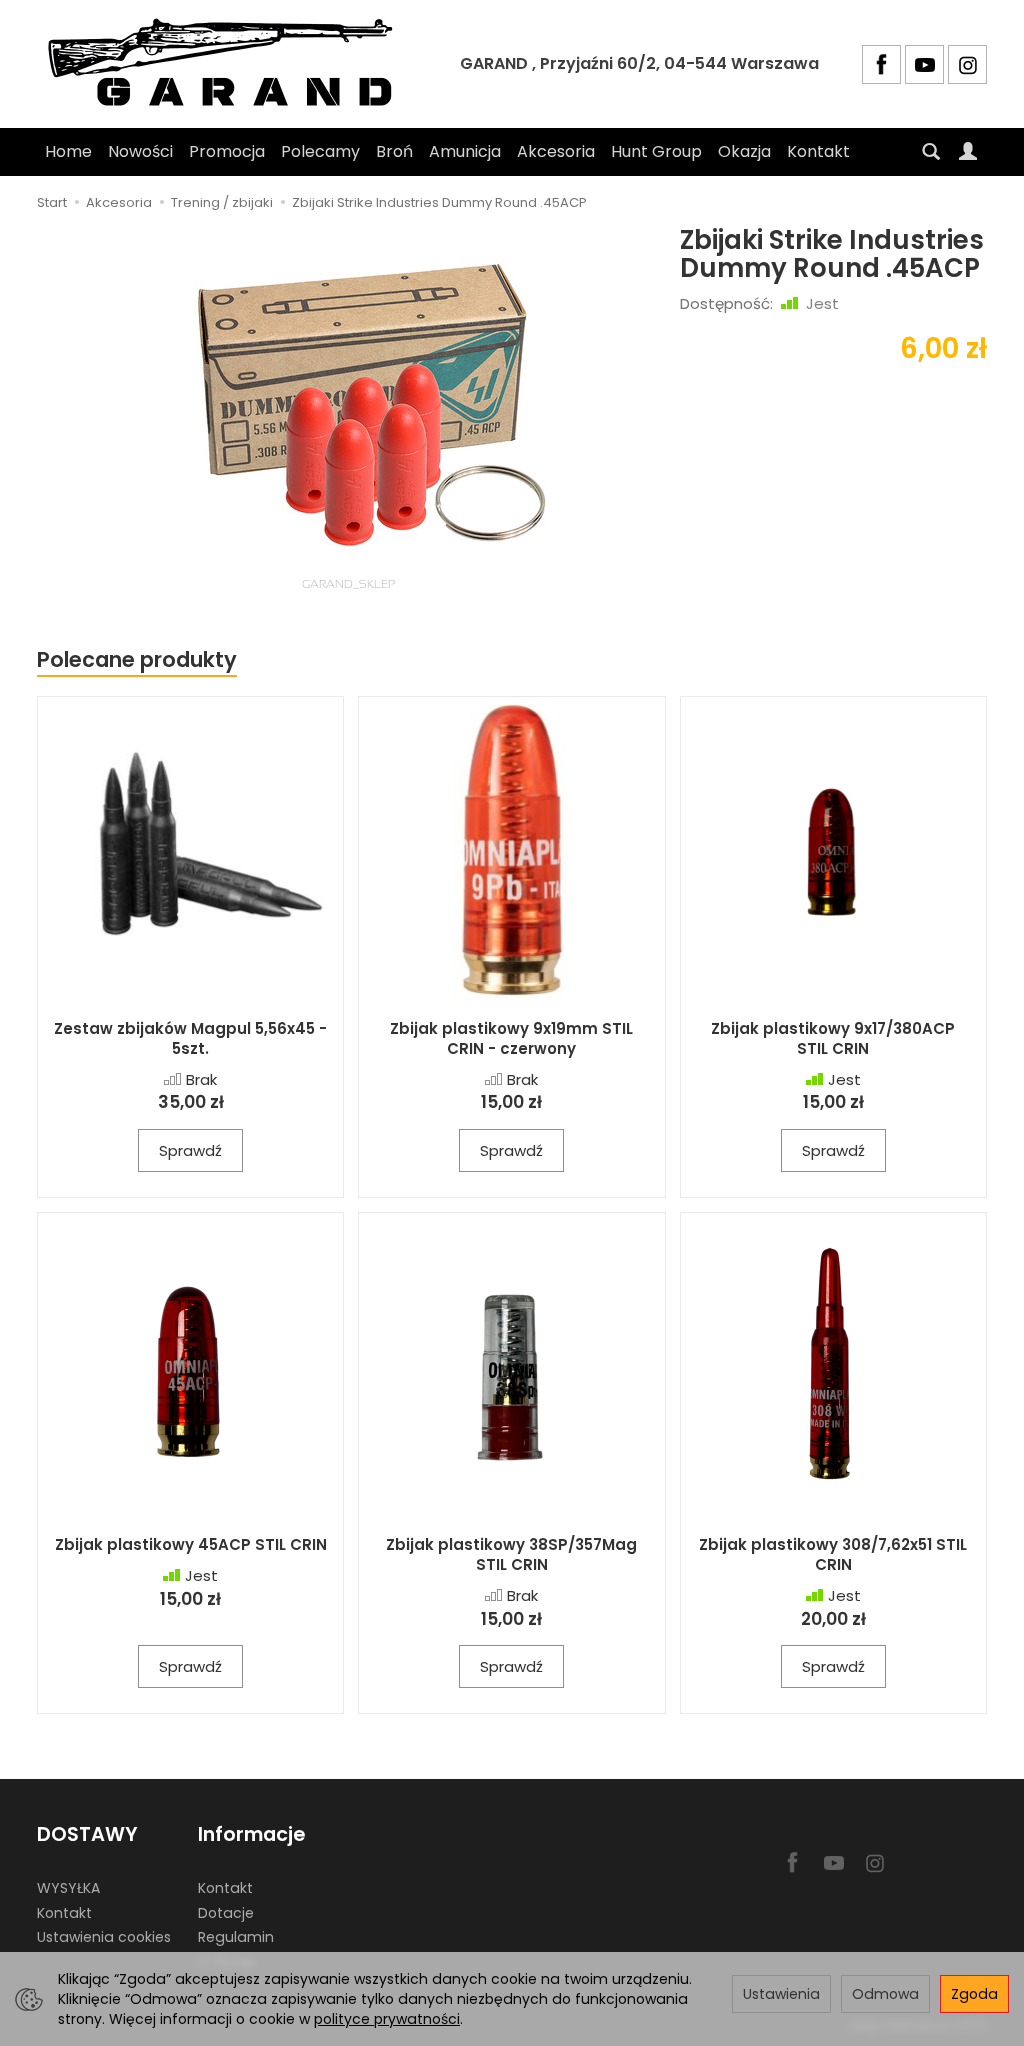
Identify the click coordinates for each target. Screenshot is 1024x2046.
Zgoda (974, 1994)
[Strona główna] (227, 64)
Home (68, 151)
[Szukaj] (931, 152)
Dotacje (226, 1913)
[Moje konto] (968, 152)
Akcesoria (556, 151)
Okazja (744, 151)
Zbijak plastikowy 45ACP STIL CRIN (191, 1544)
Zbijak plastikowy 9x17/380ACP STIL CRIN (833, 1038)
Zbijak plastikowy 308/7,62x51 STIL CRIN (833, 1554)
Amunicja (465, 151)
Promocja (227, 151)
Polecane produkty (137, 659)
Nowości (140, 151)
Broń (394, 151)
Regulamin (236, 1937)
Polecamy (320, 151)
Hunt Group (656, 151)
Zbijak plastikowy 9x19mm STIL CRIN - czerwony (511, 1038)
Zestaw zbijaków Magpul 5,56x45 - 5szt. (190, 1038)
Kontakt (818, 151)
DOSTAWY (87, 1834)
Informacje (251, 1834)
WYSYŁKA (68, 1888)
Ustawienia (781, 1994)
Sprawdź (190, 1150)
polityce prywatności (387, 2019)
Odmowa (885, 1994)
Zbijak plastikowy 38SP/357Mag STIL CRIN (511, 1554)
